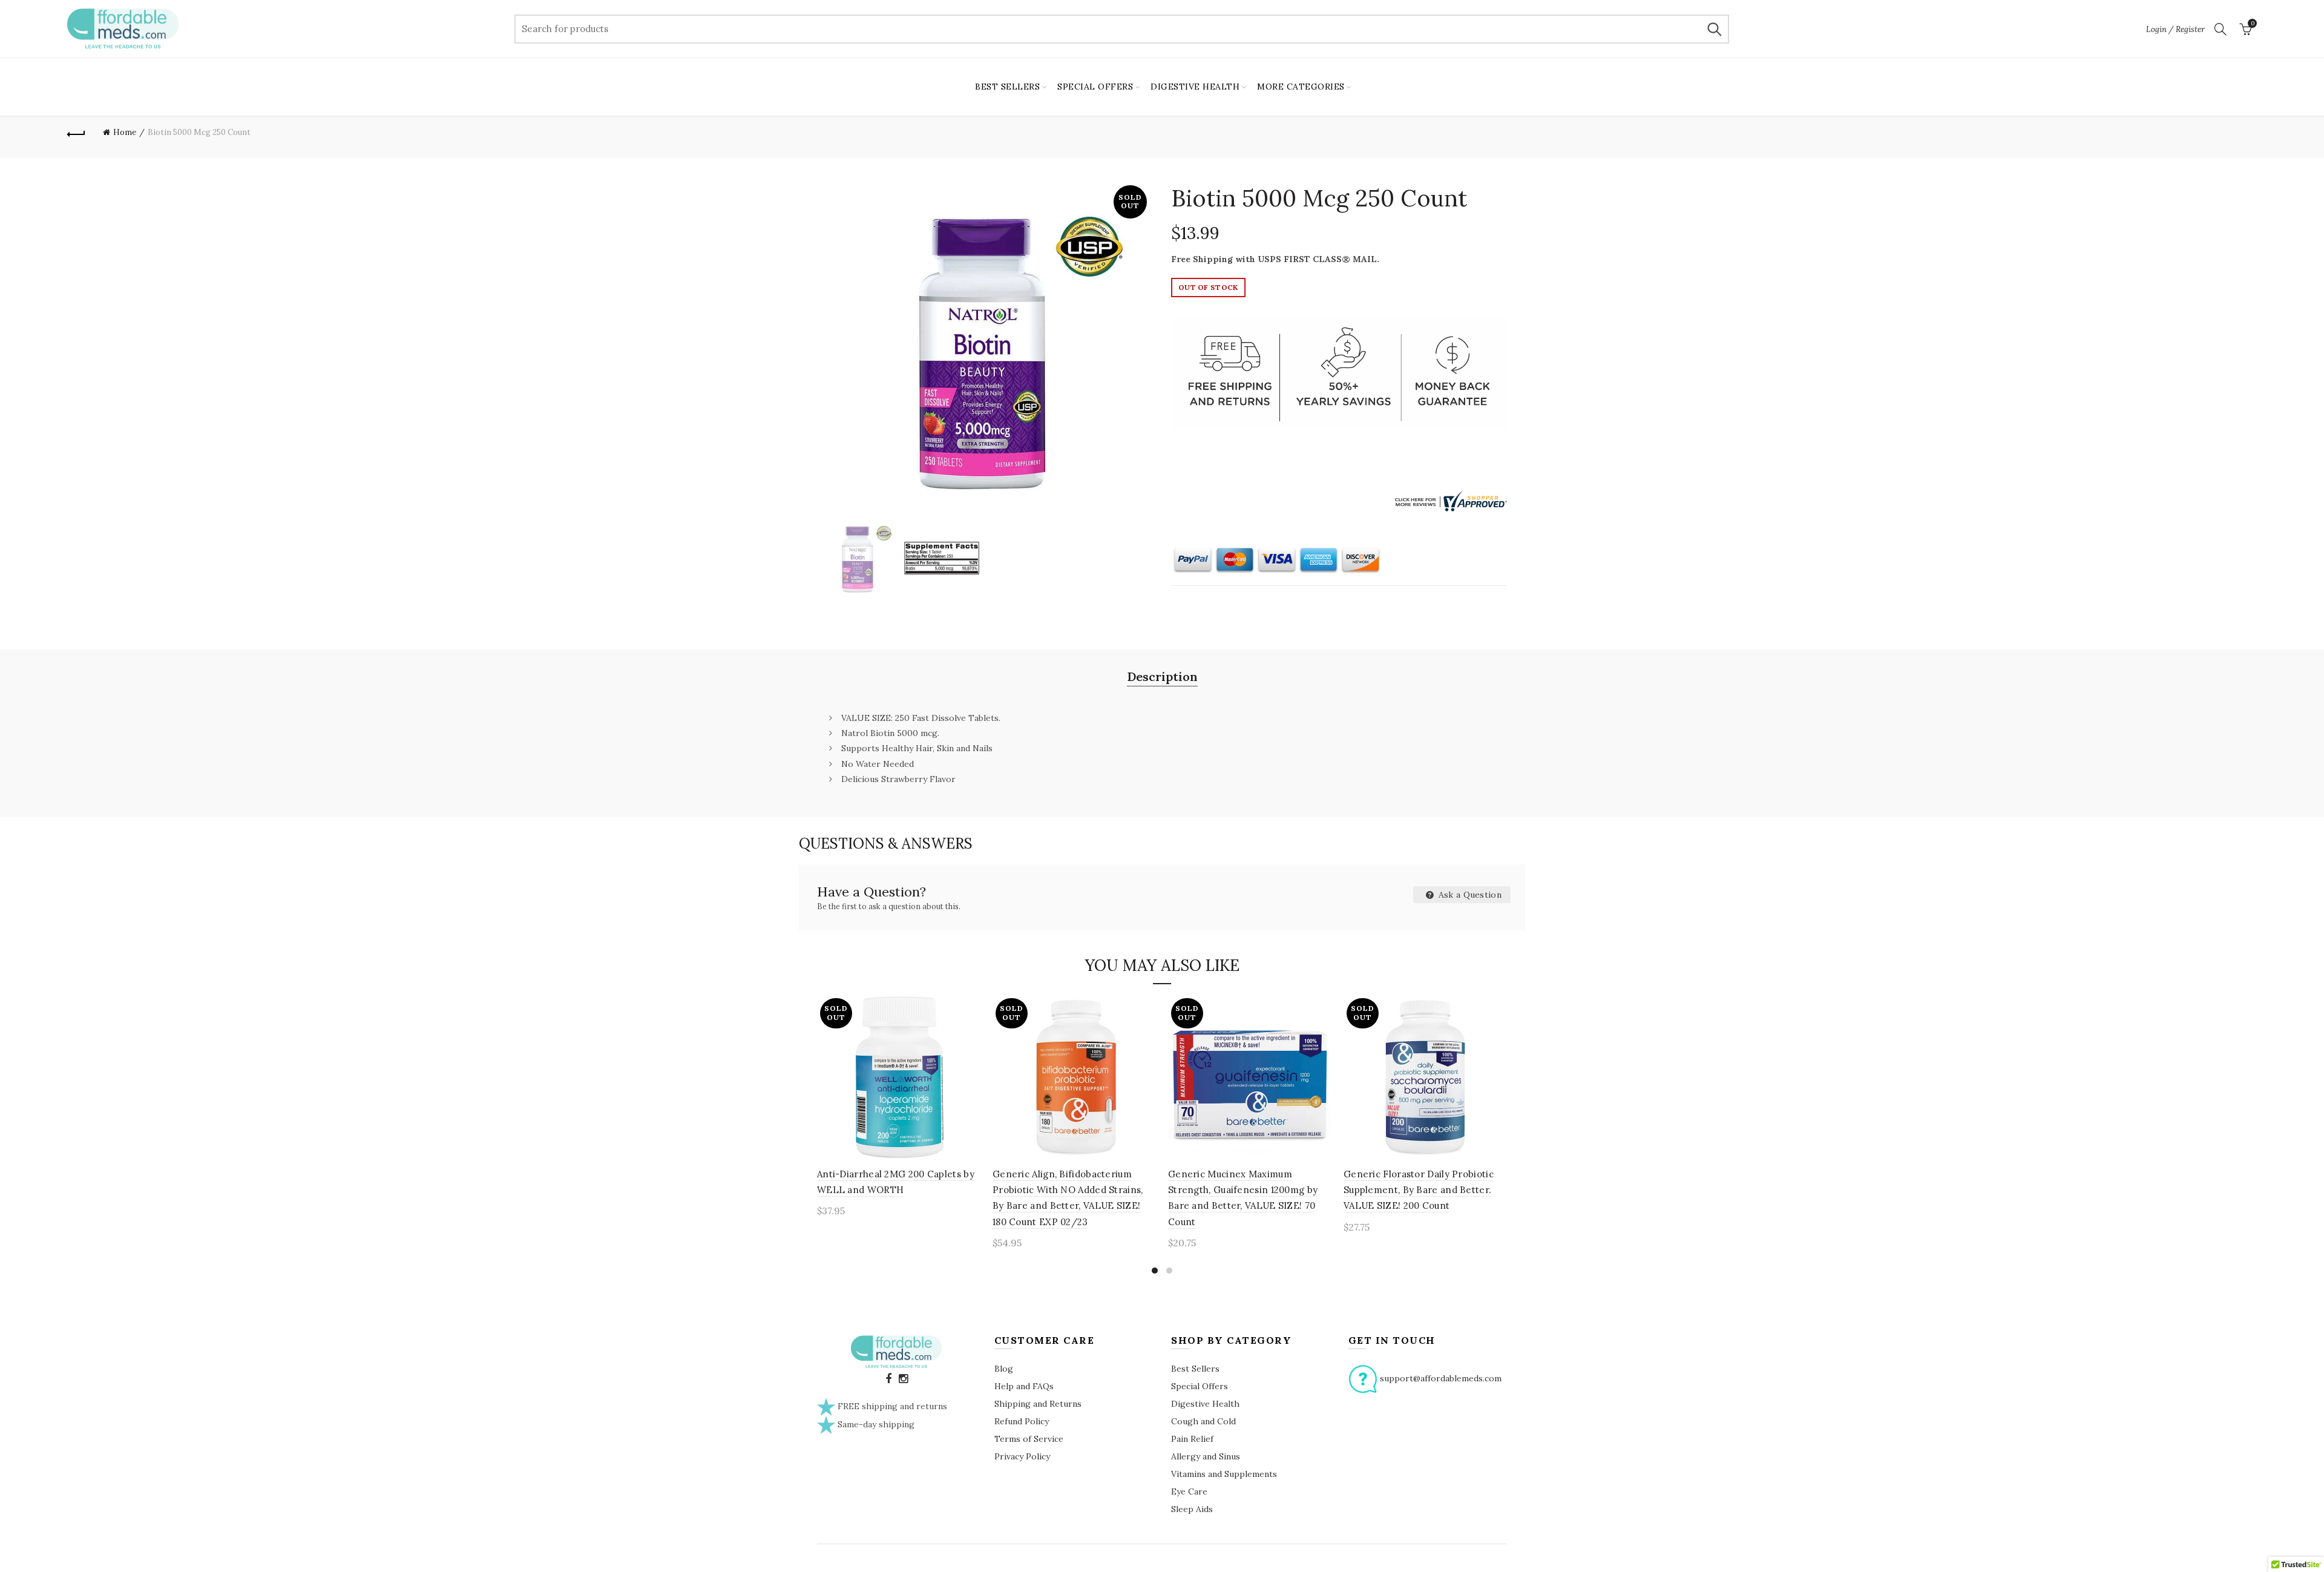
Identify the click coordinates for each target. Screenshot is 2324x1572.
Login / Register (2175, 29)
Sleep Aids (1192, 1509)
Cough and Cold (1203, 1421)
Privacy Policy (1022, 1456)
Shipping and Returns (1038, 1404)
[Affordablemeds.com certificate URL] (1449, 500)
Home (125, 132)
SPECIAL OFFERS (1095, 87)
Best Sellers (1195, 1369)
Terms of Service (1029, 1439)
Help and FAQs (1024, 1386)
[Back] (76, 133)
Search (1714, 29)
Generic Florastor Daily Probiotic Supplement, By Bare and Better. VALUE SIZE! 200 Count (1419, 1190)
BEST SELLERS (1007, 87)
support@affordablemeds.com (1441, 1378)
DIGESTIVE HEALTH (1195, 87)
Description (1162, 676)
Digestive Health (1205, 1404)
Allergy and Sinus (1206, 1456)
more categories (1301, 87)
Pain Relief (1192, 1439)
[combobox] (1122, 29)
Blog (1004, 1369)
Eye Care (1189, 1491)
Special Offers (1200, 1386)
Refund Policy (1022, 1421)
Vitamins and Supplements (1224, 1474)
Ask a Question (1469, 895)
